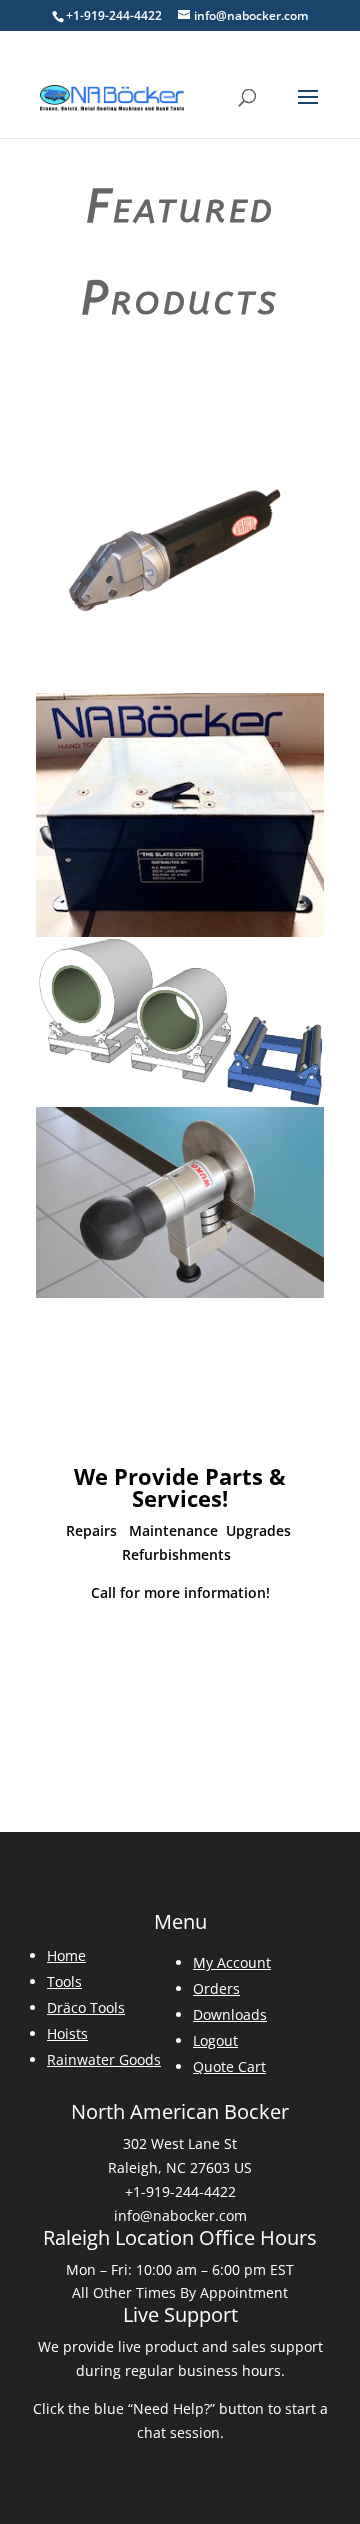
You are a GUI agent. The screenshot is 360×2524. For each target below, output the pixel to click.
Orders (216, 1988)
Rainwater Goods (104, 2059)
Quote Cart (229, 2066)
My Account (232, 1962)
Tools (64, 1981)
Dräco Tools (86, 2007)
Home (66, 1955)
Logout (215, 2040)
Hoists (67, 2033)
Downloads (230, 2014)
